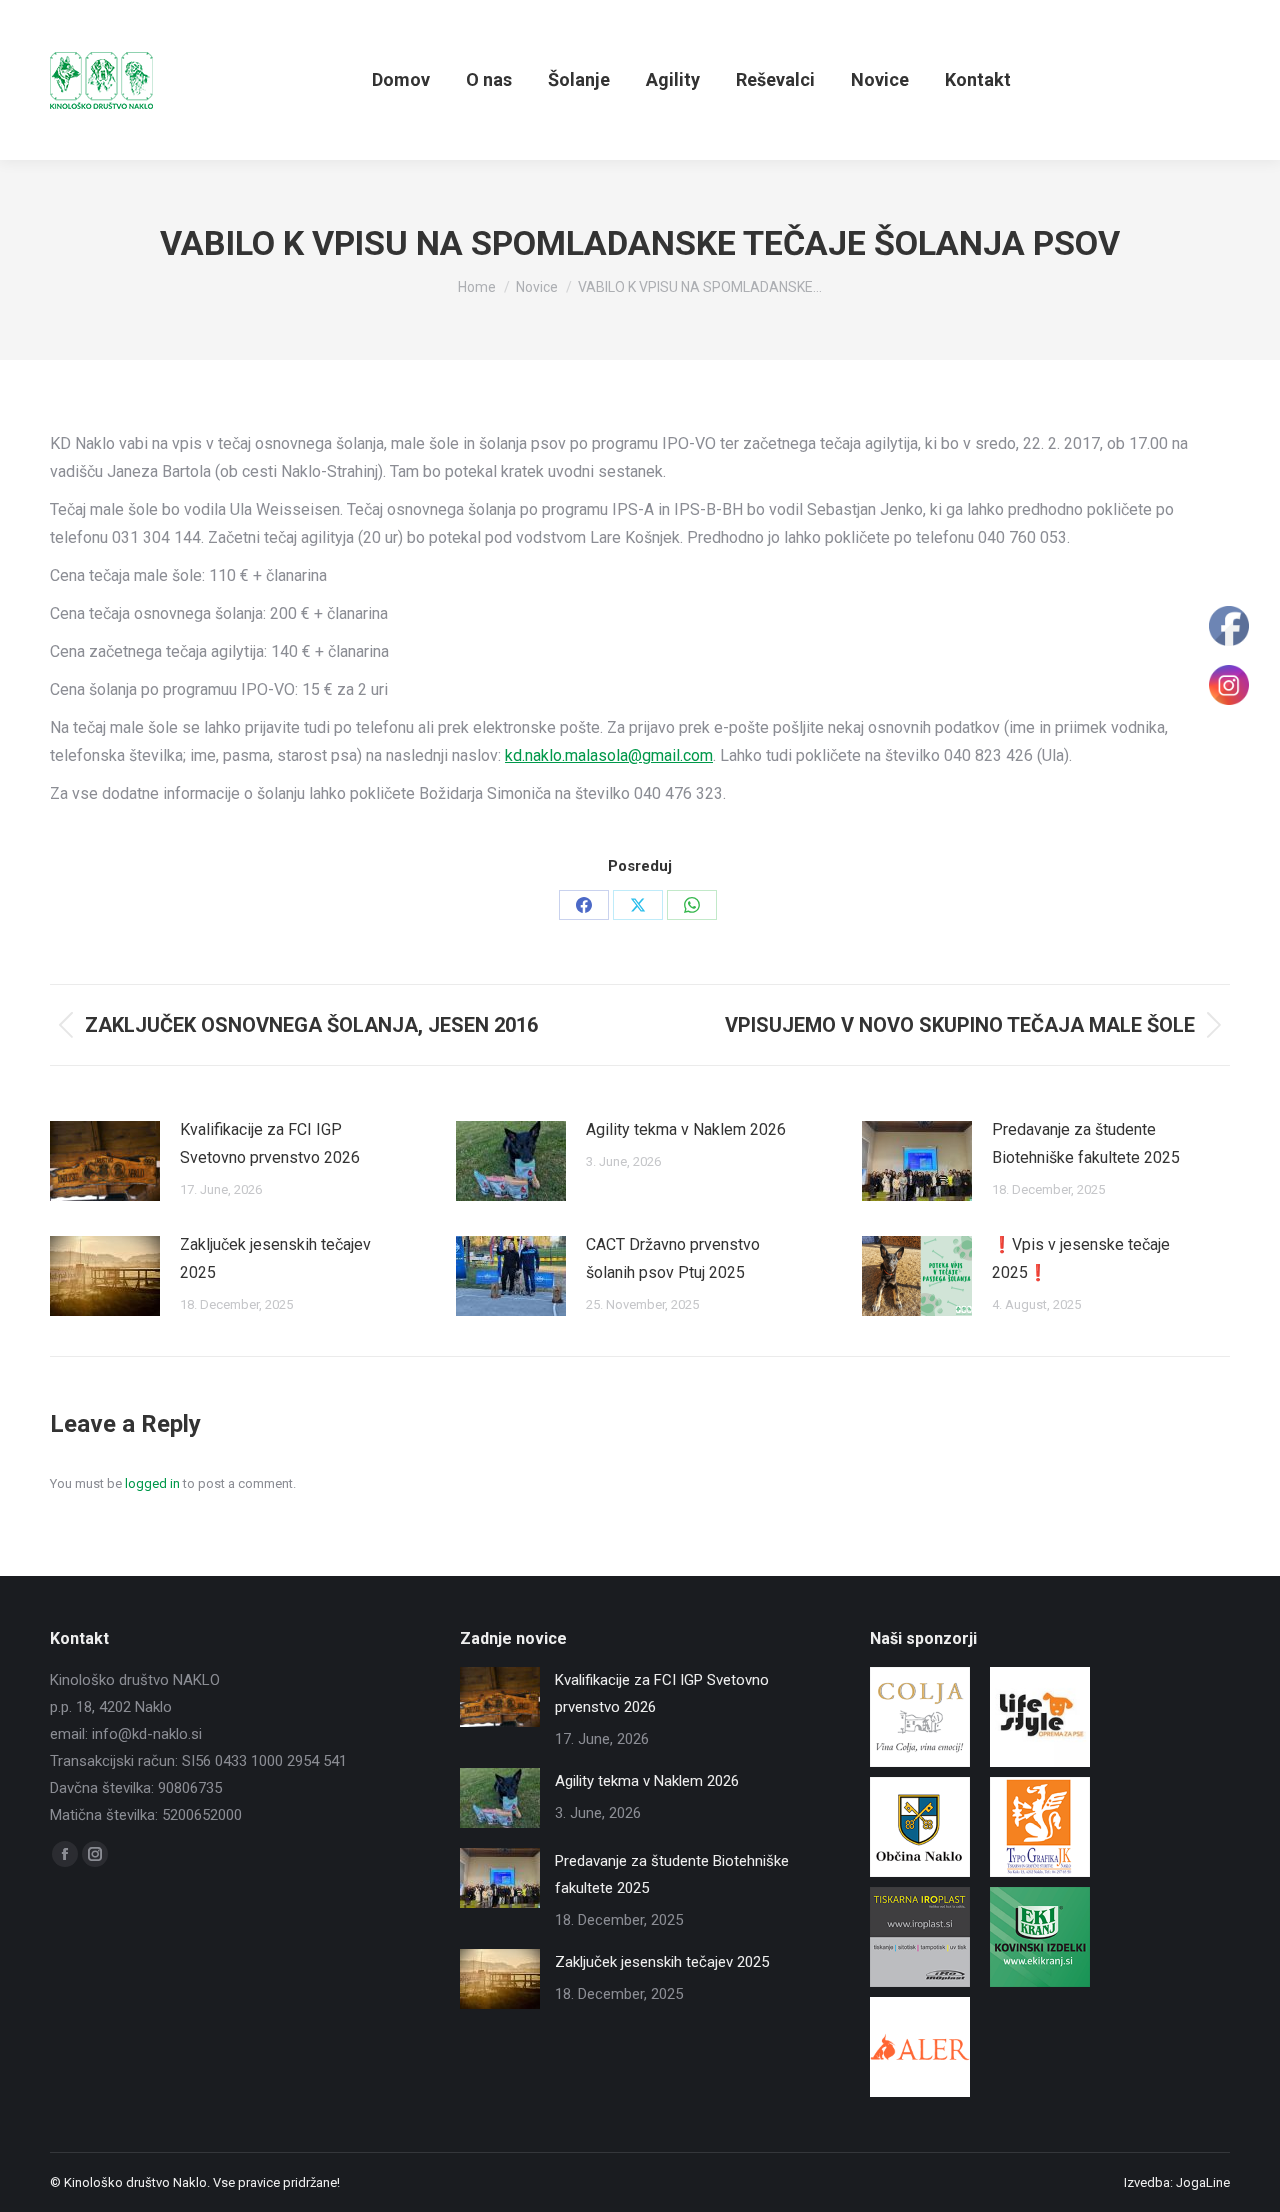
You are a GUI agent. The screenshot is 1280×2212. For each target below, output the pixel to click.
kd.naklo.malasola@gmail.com (609, 755)
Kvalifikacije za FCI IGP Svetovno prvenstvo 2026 (270, 1143)
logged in (152, 1483)
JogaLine (1203, 2182)
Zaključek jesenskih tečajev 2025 (275, 1258)
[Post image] (105, 1161)
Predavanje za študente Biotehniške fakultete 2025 (1086, 1143)
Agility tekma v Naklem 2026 (686, 1129)
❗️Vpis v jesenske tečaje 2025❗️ (1081, 1258)
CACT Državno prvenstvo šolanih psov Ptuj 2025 (673, 1258)
